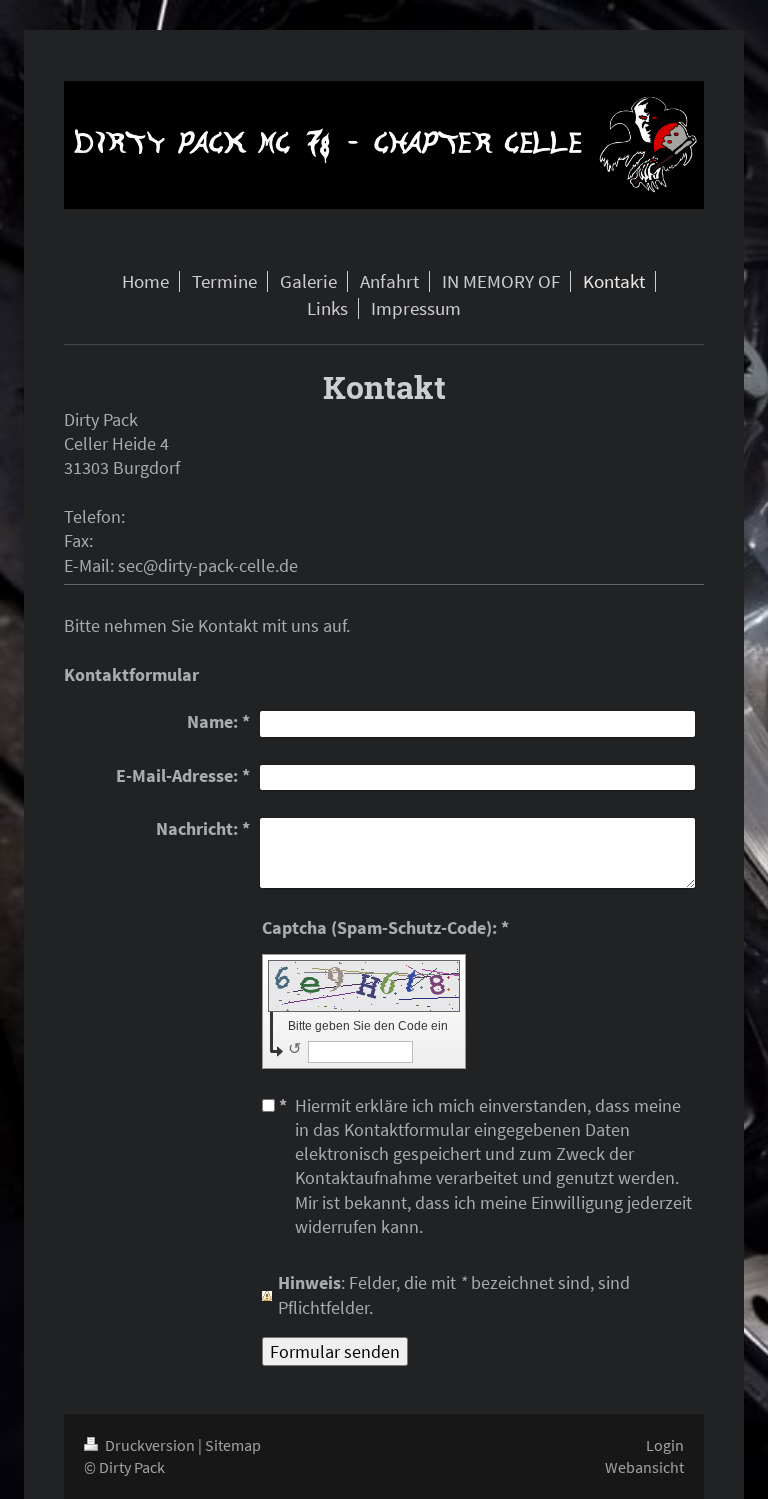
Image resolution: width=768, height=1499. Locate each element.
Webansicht (644, 1467)
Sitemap (233, 1445)
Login (665, 1445)
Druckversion (150, 1445)
